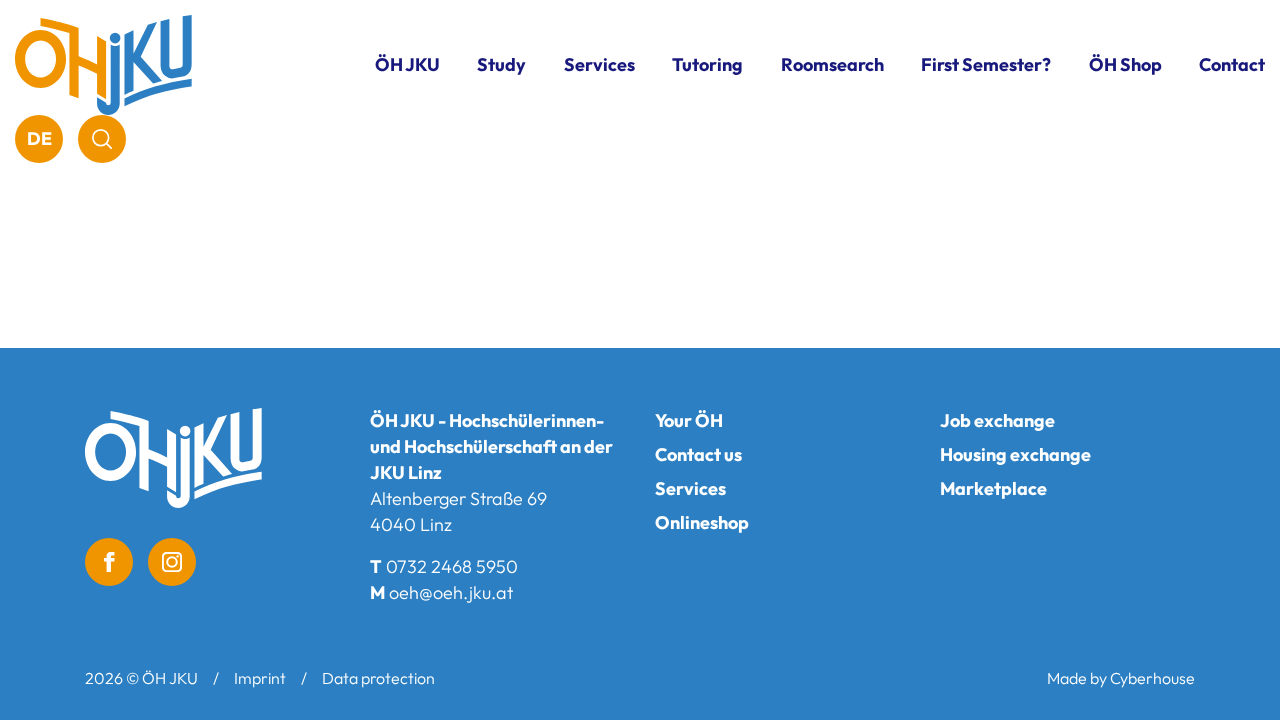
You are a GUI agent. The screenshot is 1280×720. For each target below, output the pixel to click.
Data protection (378, 678)
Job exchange (997, 420)
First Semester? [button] (986, 64)
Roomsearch (832, 64)
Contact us (698, 454)
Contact (1232, 64)
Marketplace (993, 488)
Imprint (260, 678)
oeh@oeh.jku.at (451, 592)
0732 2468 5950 (452, 566)
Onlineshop (702, 522)
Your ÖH (689, 420)
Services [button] (599, 64)
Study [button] (501, 64)
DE (39, 138)
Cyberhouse (1152, 678)
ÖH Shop (1125, 64)
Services (690, 488)
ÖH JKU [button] (407, 64)
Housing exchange (1015, 454)
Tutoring (707, 64)
